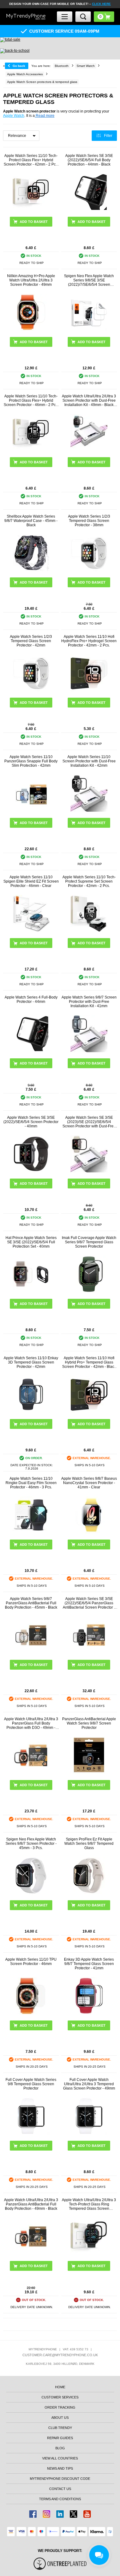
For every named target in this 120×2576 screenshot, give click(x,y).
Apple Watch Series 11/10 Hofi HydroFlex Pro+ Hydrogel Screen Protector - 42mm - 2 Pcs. (89, 641)
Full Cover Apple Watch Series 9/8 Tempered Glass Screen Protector (31, 2084)
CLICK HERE (101, 4)
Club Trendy (60, 2428)
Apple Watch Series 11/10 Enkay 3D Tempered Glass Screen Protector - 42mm (31, 1362)
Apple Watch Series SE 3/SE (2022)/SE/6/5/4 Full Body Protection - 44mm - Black (89, 160)
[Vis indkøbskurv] (104, 17)
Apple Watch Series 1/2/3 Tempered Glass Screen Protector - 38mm (89, 521)
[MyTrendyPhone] (26, 17)
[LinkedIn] (60, 2514)
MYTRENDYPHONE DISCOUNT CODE (60, 2479)
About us (60, 2418)
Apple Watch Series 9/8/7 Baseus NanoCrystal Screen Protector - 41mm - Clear (89, 1483)
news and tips (60, 2468)
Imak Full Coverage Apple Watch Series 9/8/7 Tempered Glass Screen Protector (89, 1242)
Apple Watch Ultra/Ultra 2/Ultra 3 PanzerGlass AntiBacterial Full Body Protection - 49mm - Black (31, 2204)
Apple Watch (14, 116)
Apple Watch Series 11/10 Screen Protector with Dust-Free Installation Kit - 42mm (89, 761)
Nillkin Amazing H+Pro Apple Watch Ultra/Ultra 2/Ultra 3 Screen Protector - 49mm (31, 280)
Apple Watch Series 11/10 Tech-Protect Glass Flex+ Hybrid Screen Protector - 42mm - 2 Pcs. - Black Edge (31, 160)
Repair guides (60, 2438)
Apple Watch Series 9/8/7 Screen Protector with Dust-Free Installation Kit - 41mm (89, 1002)
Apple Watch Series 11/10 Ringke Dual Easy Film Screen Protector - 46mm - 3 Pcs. (31, 1483)
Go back (19, 66)
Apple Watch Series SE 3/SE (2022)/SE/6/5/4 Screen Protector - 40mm (31, 1122)
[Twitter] (74, 2514)
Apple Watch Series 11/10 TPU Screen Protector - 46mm (31, 1962)
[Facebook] (33, 2514)
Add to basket (92, 703)
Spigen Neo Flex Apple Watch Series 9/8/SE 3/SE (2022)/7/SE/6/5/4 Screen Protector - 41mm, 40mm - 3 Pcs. (89, 280)
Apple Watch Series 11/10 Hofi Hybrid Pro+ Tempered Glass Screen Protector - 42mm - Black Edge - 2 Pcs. (89, 1362)
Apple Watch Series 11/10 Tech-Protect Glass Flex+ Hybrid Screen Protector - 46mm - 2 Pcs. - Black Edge (31, 400)
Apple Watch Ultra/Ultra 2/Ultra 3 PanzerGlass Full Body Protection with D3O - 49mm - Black (31, 1723)
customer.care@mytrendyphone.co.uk (60, 2355)
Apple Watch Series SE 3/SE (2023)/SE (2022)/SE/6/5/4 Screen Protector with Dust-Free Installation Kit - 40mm (89, 1122)
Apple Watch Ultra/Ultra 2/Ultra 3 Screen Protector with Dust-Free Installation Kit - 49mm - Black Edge (89, 400)
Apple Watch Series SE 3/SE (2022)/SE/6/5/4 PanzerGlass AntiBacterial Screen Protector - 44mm (89, 1603)
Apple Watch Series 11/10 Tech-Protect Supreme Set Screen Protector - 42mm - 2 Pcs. (89, 881)
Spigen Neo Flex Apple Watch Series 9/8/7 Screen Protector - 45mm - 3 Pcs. (31, 1844)
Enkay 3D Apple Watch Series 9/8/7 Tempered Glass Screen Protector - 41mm (89, 1964)
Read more (45, 116)
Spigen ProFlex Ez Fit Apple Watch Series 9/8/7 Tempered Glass (89, 1844)
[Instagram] (46, 2514)
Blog (60, 2448)
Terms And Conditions (60, 2499)
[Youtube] (87, 2514)
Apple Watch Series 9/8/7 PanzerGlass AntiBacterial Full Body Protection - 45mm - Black (31, 1603)
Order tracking (60, 2407)
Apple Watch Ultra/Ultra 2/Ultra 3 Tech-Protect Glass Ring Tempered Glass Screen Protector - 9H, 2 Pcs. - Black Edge (89, 2204)
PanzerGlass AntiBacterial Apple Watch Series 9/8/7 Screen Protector (89, 1723)
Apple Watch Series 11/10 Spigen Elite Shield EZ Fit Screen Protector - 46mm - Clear (31, 881)
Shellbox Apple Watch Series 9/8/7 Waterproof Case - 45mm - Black (31, 521)
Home (60, 2387)
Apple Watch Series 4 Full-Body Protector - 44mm (31, 999)
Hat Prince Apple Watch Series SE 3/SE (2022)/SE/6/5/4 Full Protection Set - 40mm (31, 1242)
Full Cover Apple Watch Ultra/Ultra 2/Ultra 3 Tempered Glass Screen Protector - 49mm (89, 2084)
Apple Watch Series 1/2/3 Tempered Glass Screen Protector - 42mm (31, 641)
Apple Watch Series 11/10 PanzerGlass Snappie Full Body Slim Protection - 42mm (31, 761)
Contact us (60, 2489)
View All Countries (60, 2458)
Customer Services (60, 2397)
